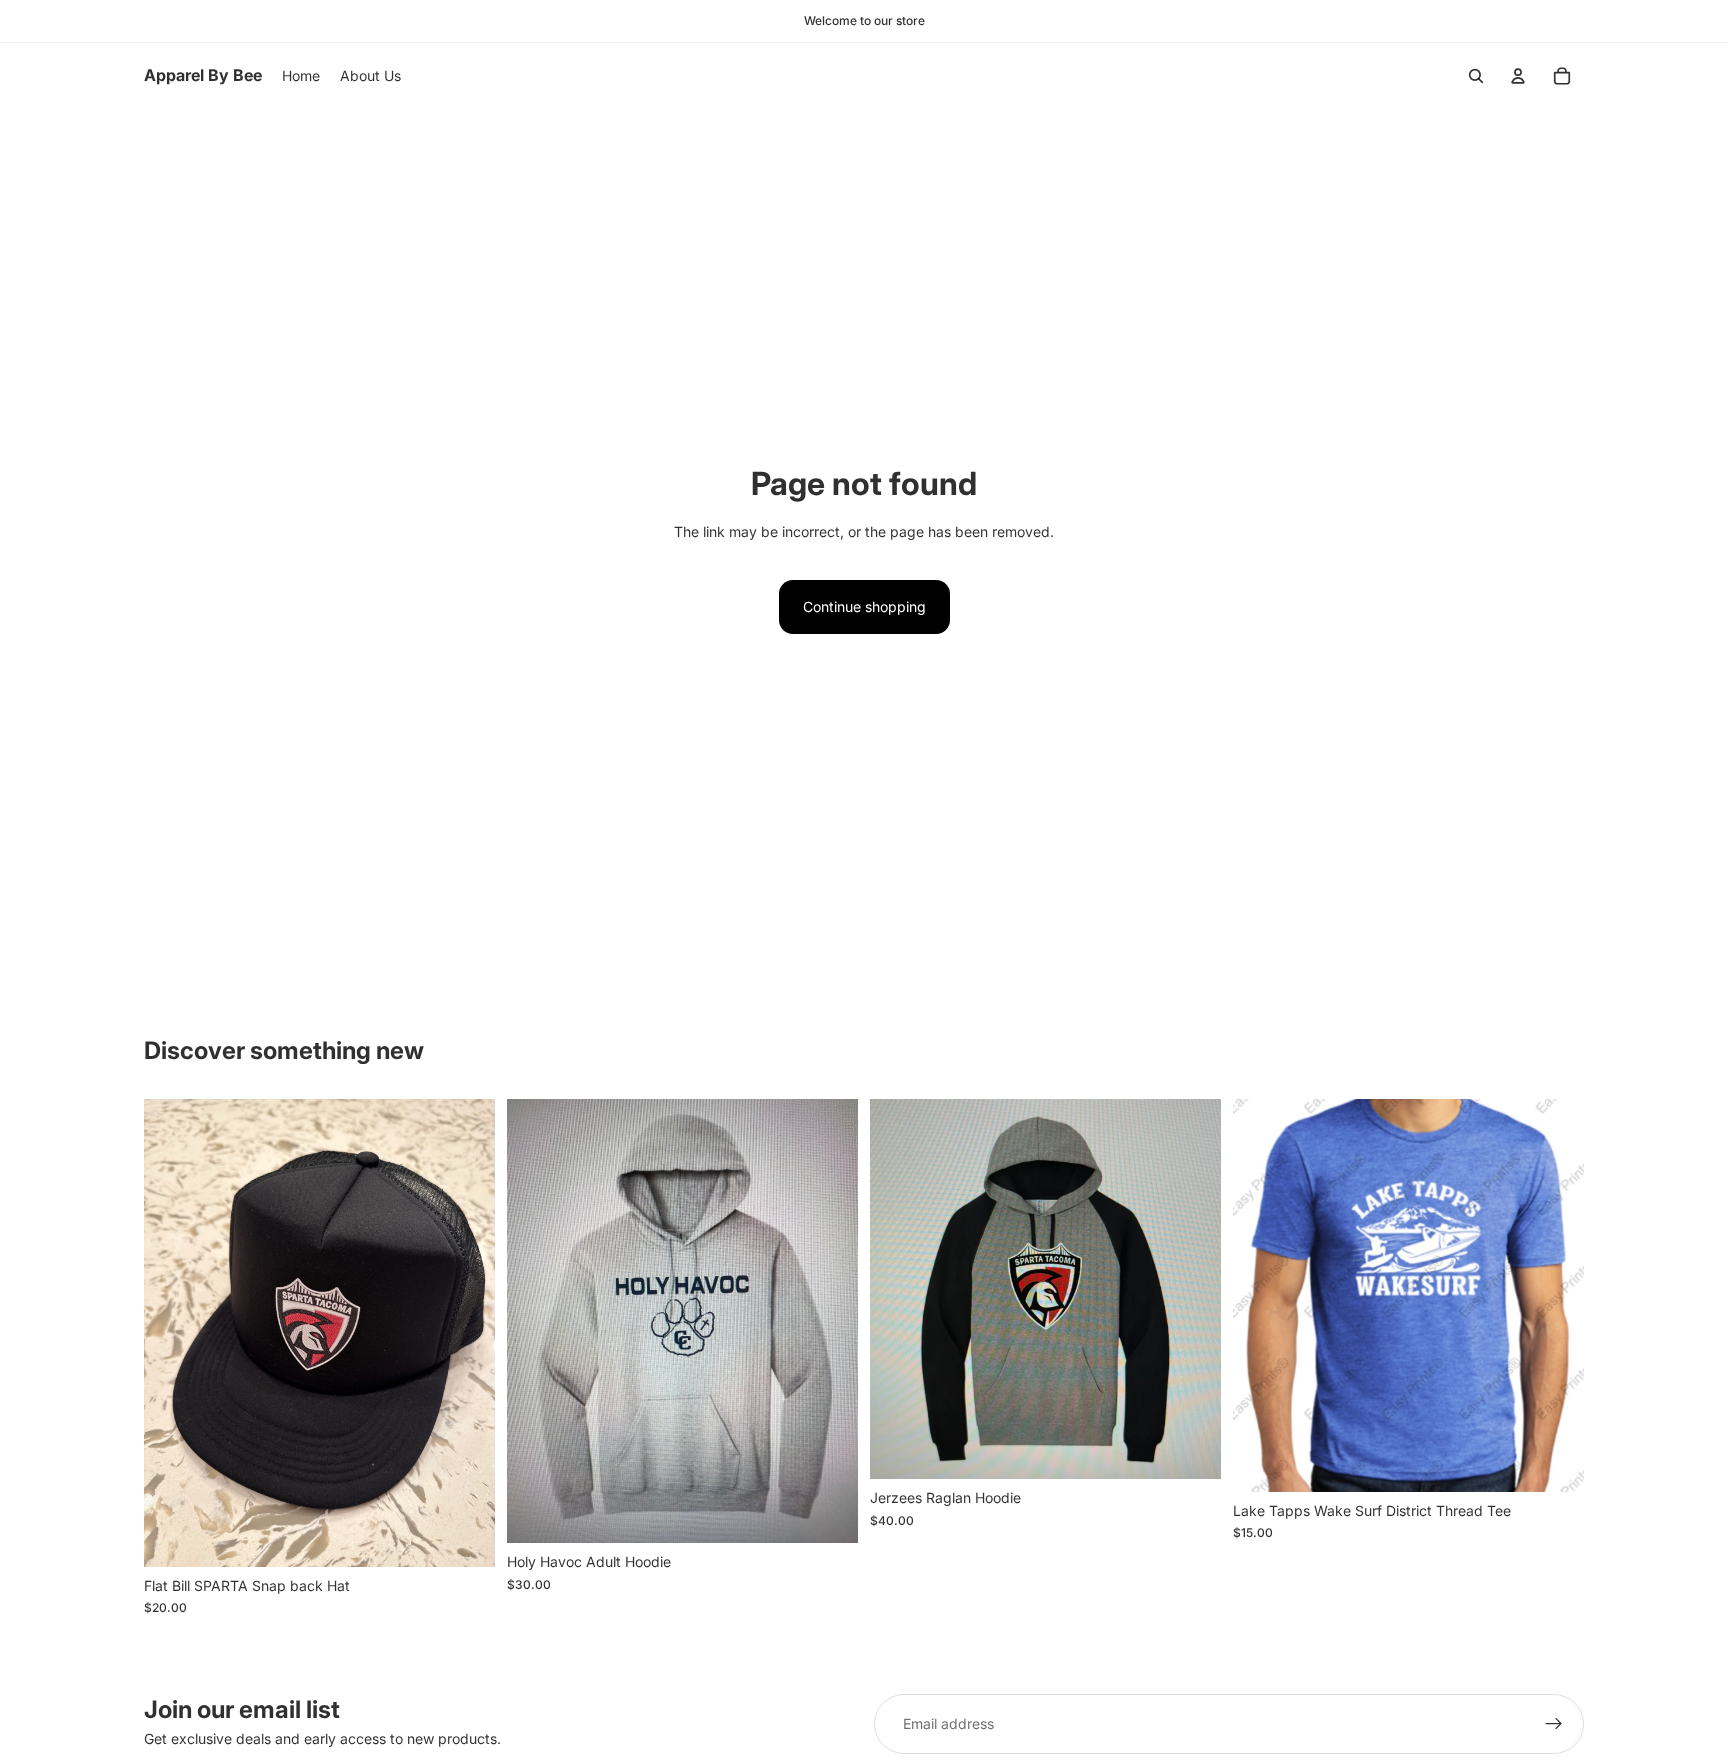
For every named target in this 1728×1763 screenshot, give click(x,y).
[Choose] (827, 1513)
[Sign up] (1554, 1724)
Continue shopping (864, 606)
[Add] (464, 1536)
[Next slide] (1554, 1295)
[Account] (1518, 76)
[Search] (1476, 76)
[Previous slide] (1263, 1295)
